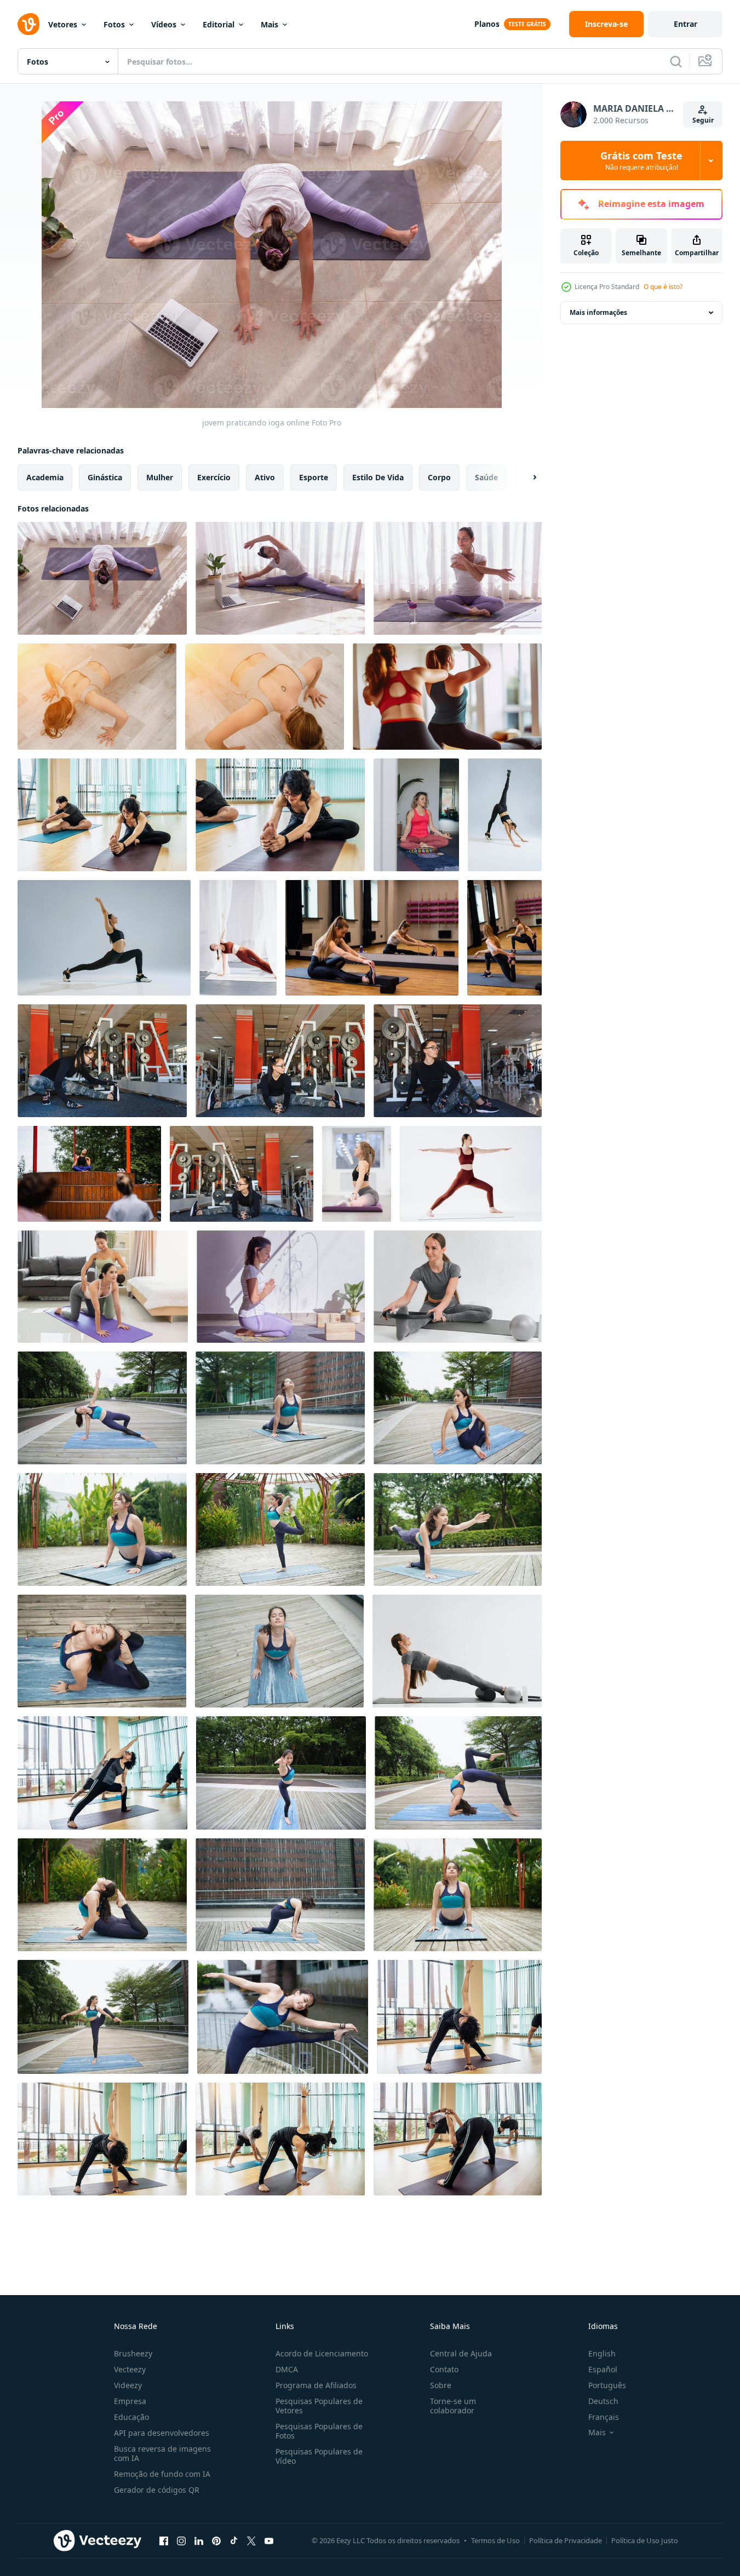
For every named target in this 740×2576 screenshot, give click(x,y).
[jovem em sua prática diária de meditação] (281, 1287)
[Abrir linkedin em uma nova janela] (199, 2540)
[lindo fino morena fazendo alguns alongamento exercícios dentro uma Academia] (102, 1061)
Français (604, 2417)
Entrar (685, 24)
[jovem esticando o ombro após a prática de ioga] (458, 578)
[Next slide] (525, 478)
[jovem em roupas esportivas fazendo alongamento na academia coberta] (372, 938)
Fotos (114, 24)
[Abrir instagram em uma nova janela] (181, 2540)
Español (603, 2369)
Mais (269, 24)
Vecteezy (130, 2369)
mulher (160, 477)
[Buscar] (676, 61)
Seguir (703, 120)
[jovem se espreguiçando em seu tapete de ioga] (280, 578)
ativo (265, 477)
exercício (214, 477)
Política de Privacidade (566, 2540)
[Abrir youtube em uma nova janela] (269, 2540)
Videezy (128, 2385)
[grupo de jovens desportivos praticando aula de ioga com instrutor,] (89, 1174)
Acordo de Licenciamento (322, 2353)
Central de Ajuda (461, 2353)
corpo (439, 477)
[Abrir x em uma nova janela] (251, 2540)
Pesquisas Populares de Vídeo (319, 2456)
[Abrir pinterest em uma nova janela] (216, 2540)
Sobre (441, 2385)
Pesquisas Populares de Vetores (319, 2406)
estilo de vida (378, 477)
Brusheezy (133, 2353)
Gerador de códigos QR (157, 2490)
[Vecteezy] (28, 24)
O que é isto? (663, 287)
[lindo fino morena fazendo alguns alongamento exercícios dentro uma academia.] (280, 1061)
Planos (487, 24)
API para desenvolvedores (162, 2433)
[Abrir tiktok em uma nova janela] (234, 2540)
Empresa (130, 2401)
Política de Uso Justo (645, 2540)
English (602, 2353)
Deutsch (603, 2401)
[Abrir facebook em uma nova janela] (164, 2540)
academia (45, 477)
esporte (314, 477)
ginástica (105, 477)
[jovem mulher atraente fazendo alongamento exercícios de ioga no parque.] (102, 1408)
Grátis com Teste (641, 160)
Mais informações (598, 312)
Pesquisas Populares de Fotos (319, 2431)
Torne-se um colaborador (453, 2406)
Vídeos (164, 24)
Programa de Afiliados (316, 2385)
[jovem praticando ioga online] (102, 578)
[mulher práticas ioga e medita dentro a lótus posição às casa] (416, 815)
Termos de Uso (495, 2540)
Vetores (63, 24)
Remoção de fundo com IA (162, 2474)
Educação (131, 2417)
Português (607, 2385)
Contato (444, 2369)
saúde (486, 477)
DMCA (287, 2369)
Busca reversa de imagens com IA (162, 2453)
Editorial (219, 24)
